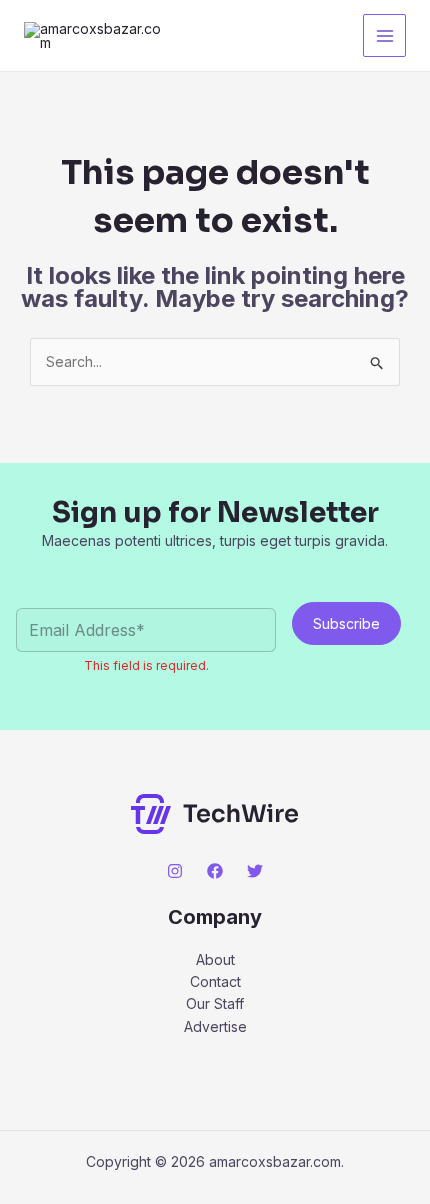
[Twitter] (255, 871)
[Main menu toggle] (384, 35)
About (215, 959)
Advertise (215, 1026)
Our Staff (215, 1003)
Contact (215, 981)
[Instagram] (175, 871)
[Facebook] (215, 871)
